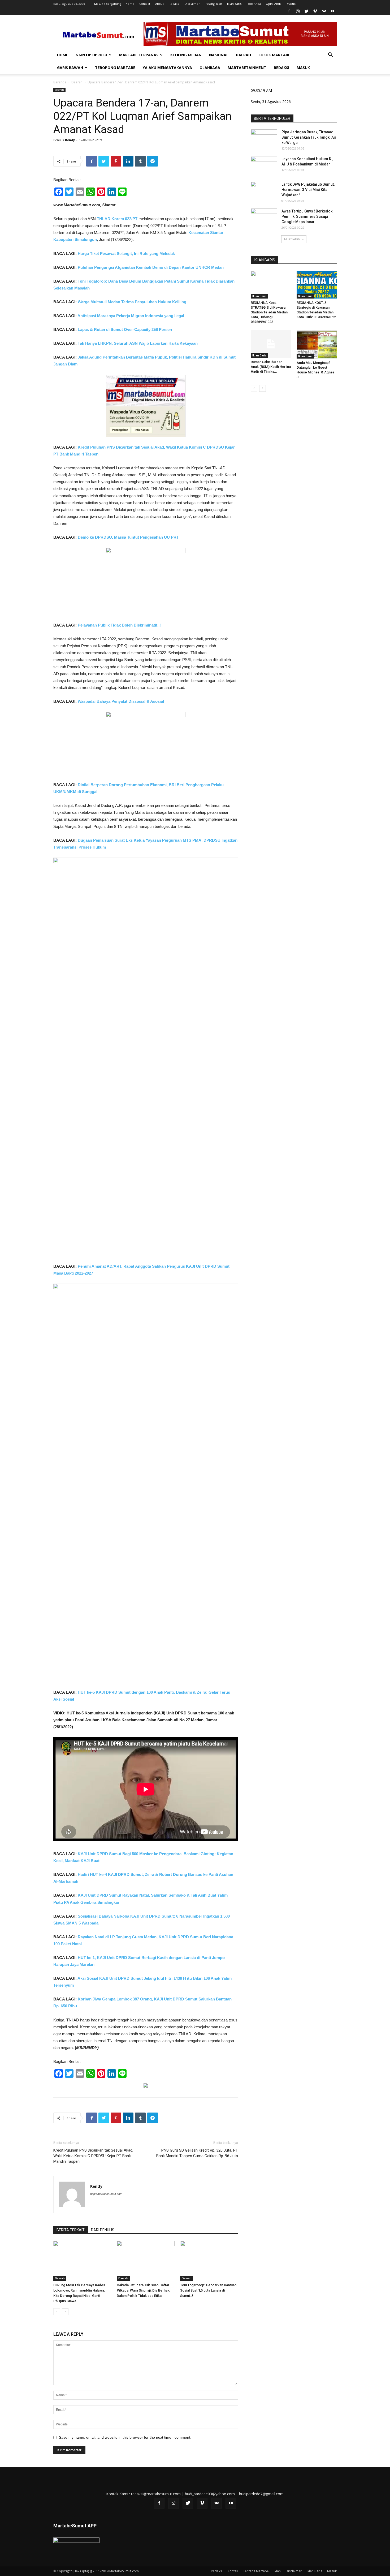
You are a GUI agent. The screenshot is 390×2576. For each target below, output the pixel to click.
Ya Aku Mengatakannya (167, 68)
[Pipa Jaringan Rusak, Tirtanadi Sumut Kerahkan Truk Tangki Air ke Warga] (264, 139)
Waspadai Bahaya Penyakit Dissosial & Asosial (121, 701)
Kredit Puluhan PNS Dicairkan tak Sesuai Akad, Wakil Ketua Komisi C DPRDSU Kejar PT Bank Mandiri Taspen (93, 2156)
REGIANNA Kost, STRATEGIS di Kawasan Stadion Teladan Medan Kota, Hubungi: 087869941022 (269, 312)
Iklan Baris (234, 4)
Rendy (70, 140)
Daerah (243, 55)
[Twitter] (306, 11)
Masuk (291, 4)
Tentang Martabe (256, 2571)
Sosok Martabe (274, 55)
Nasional (219, 55)
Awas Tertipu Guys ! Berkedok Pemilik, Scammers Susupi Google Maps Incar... (307, 216)
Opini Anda (274, 4)
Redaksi (174, 4)
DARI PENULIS (103, 2230)
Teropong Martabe (115, 68)
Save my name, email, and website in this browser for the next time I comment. (125, 2437)
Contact (145, 4)
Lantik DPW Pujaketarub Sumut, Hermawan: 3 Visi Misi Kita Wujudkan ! (308, 190)
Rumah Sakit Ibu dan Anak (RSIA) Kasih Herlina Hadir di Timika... (271, 367)
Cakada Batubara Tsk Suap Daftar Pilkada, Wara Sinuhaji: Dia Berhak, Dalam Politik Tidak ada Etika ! (143, 2290)
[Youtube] (333, 11)
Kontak (233, 2571)
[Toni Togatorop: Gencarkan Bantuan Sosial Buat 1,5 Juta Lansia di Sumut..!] (209, 2261)
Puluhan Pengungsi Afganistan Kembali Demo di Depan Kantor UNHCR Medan (151, 267)
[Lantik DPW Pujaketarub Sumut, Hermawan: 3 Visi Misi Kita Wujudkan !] (264, 191)
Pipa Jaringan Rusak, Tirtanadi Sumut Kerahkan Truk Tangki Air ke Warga (309, 137)
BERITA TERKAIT (71, 2230)
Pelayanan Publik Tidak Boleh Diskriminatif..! (119, 625)
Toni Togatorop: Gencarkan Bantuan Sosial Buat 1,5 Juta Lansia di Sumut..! (208, 2290)
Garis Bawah (70, 68)
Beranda (60, 82)
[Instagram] (298, 11)
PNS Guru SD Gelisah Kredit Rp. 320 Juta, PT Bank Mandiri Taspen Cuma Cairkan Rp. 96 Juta (197, 2153)
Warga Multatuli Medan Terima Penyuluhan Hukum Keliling (132, 302)
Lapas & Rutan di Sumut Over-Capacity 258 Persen (125, 329)
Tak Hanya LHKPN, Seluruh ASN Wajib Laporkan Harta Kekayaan (138, 343)
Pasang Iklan (213, 4)
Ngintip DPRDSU (91, 55)
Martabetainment (247, 68)
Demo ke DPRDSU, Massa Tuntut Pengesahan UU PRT (128, 537)
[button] (330, 55)
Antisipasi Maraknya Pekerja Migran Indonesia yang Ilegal (131, 316)
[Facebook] (289, 11)
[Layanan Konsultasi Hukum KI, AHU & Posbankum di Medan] (264, 165)
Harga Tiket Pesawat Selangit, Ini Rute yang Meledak (126, 254)
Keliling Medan (186, 55)
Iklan (277, 2571)
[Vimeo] (315, 11)
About (159, 4)
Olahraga (210, 68)
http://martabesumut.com (106, 2194)
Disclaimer (192, 4)
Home (130, 4)
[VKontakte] (324, 11)
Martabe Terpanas (139, 55)
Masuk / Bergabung (108, 4)
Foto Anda (254, 4)
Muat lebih (292, 239)
